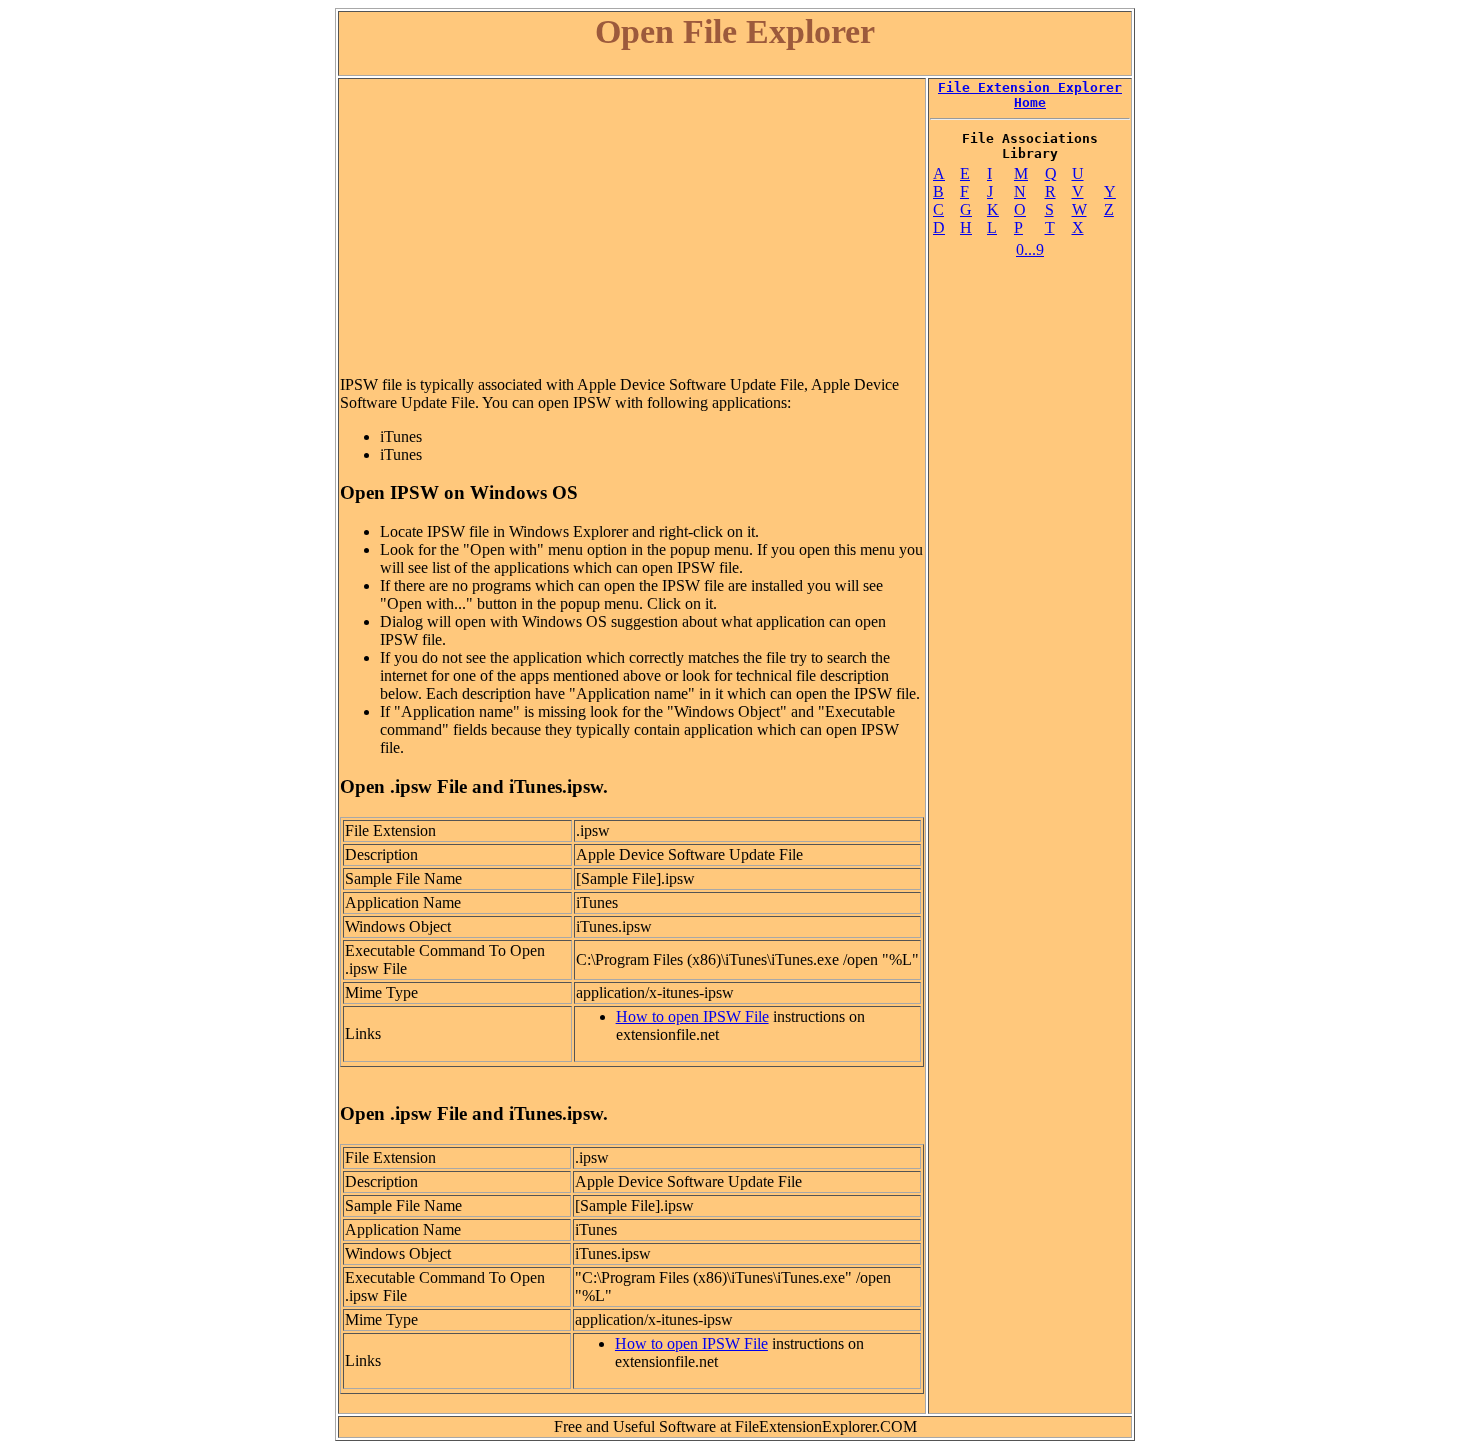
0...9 (1030, 249)
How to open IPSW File (692, 1016)
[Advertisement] (632, 220)
